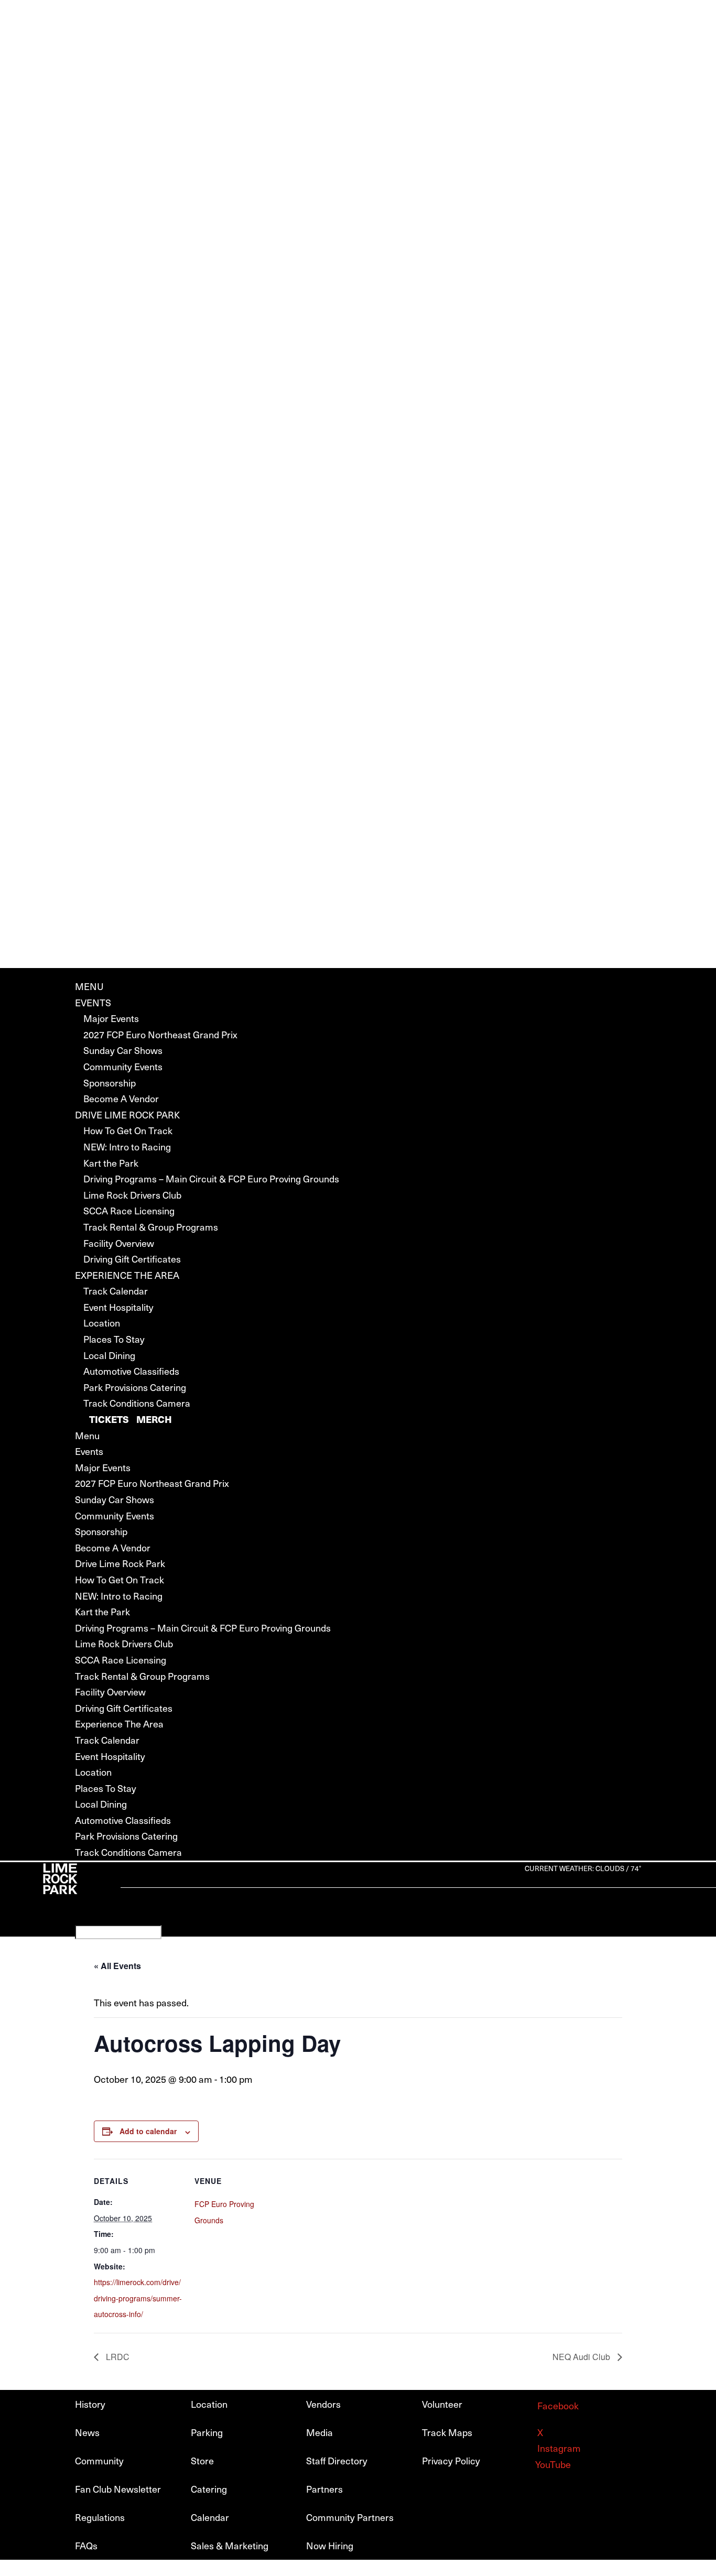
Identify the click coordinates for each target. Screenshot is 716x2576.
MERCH (154, 1419)
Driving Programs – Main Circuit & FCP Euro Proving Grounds (211, 1178)
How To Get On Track (128, 1130)
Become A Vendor (121, 1098)
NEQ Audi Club (582, 2357)
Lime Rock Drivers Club (132, 1195)
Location (102, 1323)
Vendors (323, 2404)
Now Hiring (330, 2545)
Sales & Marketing (230, 2545)
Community (99, 2460)
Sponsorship (110, 1083)
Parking (207, 2432)
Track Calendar (116, 1291)
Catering (209, 2489)
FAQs (86, 2545)
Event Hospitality (118, 1307)
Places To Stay (114, 1339)
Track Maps (447, 2432)
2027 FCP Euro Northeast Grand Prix (160, 1034)
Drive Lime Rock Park (127, 1115)
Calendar (210, 2517)
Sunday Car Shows (123, 1050)
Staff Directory (337, 2460)
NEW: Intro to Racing (127, 1146)
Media (319, 2432)
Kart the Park (111, 1163)
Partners (324, 2489)
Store (202, 2460)
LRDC (117, 2357)
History (90, 2404)
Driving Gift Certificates (132, 1259)
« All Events (117, 1966)
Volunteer (442, 2404)
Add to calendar (148, 2131)
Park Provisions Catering (135, 1387)
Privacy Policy (451, 2460)
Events (93, 1002)
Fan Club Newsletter (118, 2489)
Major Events (111, 1018)
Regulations (100, 2517)
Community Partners (350, 2517)
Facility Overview (119, 1243)
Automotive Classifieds (131, 1371)
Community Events (123, 1066)
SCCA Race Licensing (129, 1210)
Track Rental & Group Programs (151, 1227)
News (87, 2432)
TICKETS (109, 1419)
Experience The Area (127, 1275)
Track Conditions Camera (137, 1403)
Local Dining (109, 1355)
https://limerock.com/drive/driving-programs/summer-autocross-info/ (138, 2298)
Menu (89, 986)
